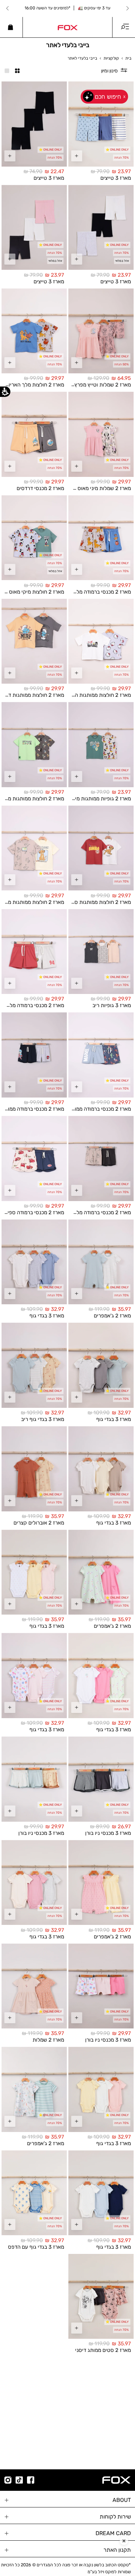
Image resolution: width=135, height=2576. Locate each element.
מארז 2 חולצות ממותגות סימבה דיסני (91, 902)
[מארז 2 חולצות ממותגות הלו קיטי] (101, 641)
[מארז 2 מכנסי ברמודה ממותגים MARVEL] (34, 1055)
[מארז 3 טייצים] (101, 124)
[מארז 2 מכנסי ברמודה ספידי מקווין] (34, 1158)
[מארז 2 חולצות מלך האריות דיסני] (34, 331)
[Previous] (127, 8)
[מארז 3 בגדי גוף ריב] (34, 1365)
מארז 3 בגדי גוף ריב (43, 1419)
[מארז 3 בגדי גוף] (34, 1262)
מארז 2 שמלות (48, 2040)
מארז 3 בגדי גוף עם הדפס (36, 2247)
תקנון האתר (117, 2550)
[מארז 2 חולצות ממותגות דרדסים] (34, 641)
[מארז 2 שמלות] (34, 1986)
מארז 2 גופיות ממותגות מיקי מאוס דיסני (88, 799)
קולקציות (111, 58)
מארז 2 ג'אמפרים (112, 1316)
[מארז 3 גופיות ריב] (101, 952)
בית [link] (128, 58)
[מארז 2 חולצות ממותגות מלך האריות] (34, 848)
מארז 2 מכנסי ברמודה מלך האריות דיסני (88, 592)
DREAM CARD (113, 2533)
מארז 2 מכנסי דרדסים (40, 488)
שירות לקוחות (115, 2517)
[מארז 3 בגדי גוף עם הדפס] (34, 2193)
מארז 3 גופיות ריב (112, 1005)
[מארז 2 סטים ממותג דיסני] (101, 2297)
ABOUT (122, 2500)
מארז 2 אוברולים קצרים (39, 1522)
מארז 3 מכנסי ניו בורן (108, 1833)
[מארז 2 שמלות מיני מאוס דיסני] (101, 434)
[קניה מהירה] (76, 156)
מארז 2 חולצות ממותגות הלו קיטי (95, 695)
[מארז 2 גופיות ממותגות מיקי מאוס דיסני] (101, 745)
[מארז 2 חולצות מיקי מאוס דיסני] (34, 538)
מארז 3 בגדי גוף (47, 1316)
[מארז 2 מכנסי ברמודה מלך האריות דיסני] (101, 538)
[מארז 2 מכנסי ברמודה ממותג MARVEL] (101, 1055)
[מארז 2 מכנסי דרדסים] (34, 434)
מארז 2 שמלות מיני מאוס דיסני (98, 488)
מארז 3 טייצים (116, 178)
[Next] (8, 8)
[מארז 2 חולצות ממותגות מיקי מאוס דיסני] (34, 745)
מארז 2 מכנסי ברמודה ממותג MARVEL (89, 1109)
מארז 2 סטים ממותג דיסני (103, 2350)
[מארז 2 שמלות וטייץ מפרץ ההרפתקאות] (101, 331)
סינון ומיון (109, 71)
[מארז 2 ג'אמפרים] (101, 1262)
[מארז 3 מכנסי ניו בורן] (101, 1779)
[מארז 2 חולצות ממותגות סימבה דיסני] (101, 848)
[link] (67, 27)
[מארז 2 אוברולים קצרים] (34, 1469)
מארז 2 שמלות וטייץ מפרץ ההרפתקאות (88, 385)
